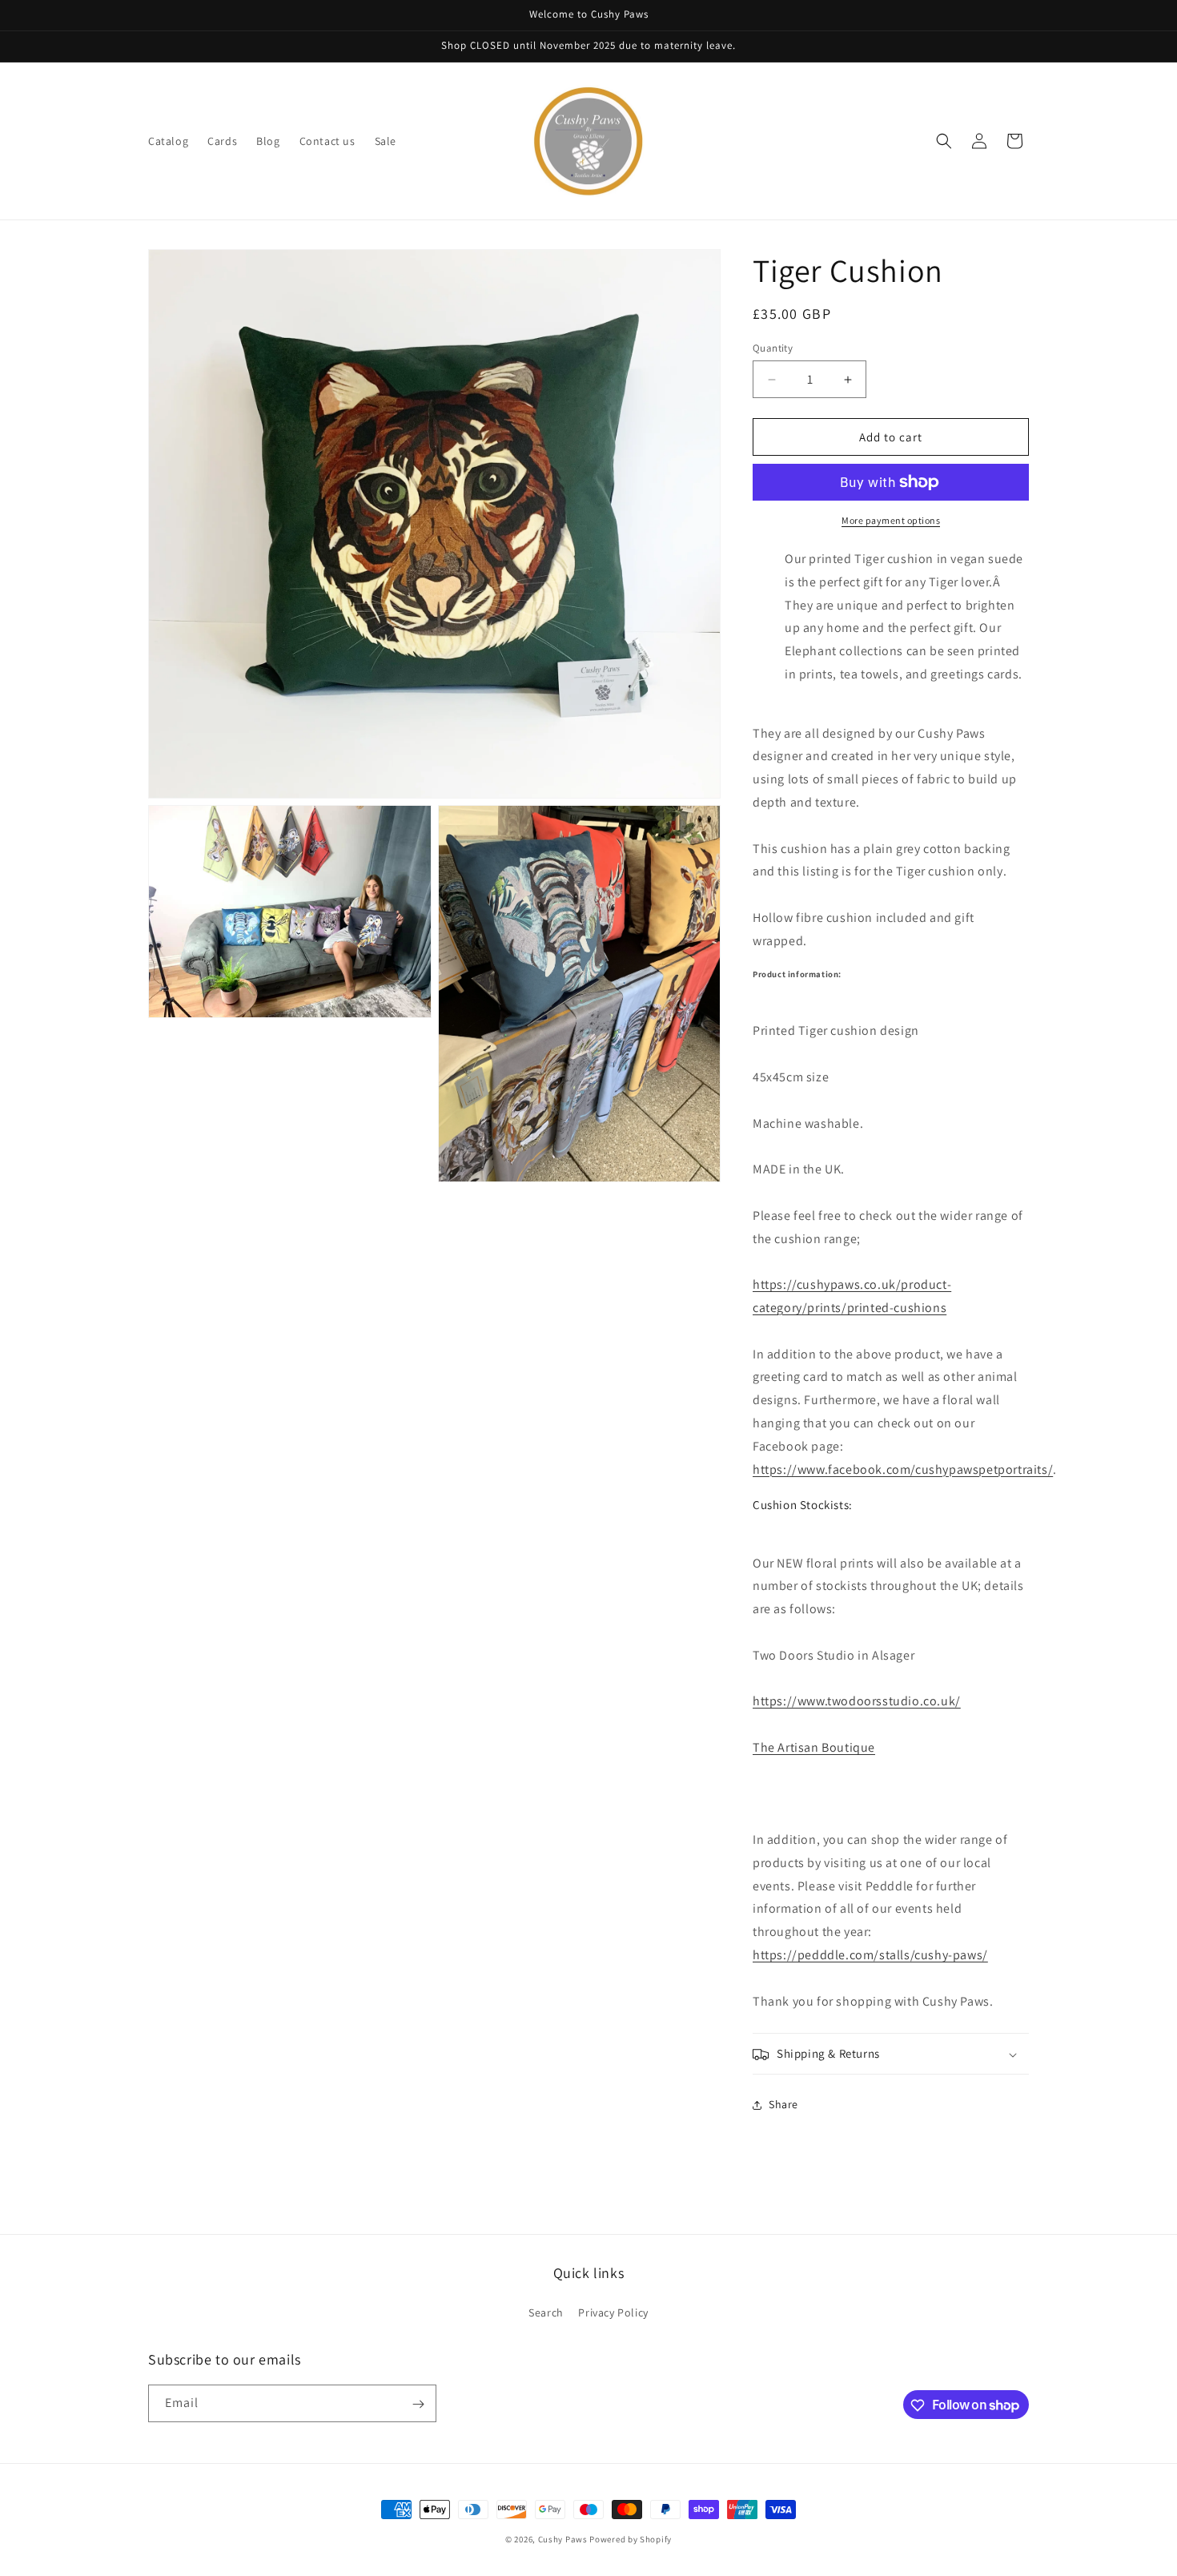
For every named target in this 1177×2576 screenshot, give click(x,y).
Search (546, 2312)
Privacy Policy (613, 2312)
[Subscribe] (418, 2404)
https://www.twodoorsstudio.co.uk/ (857, 1701)
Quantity (773, 348)
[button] (944, 141)
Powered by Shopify (631, 2539)
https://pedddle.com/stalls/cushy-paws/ (870, 1955)
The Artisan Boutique (814, 1747)
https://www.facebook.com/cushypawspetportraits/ (903, 1469)
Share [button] (783, 2104)
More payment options (891, 520)
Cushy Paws (563, 2539)
